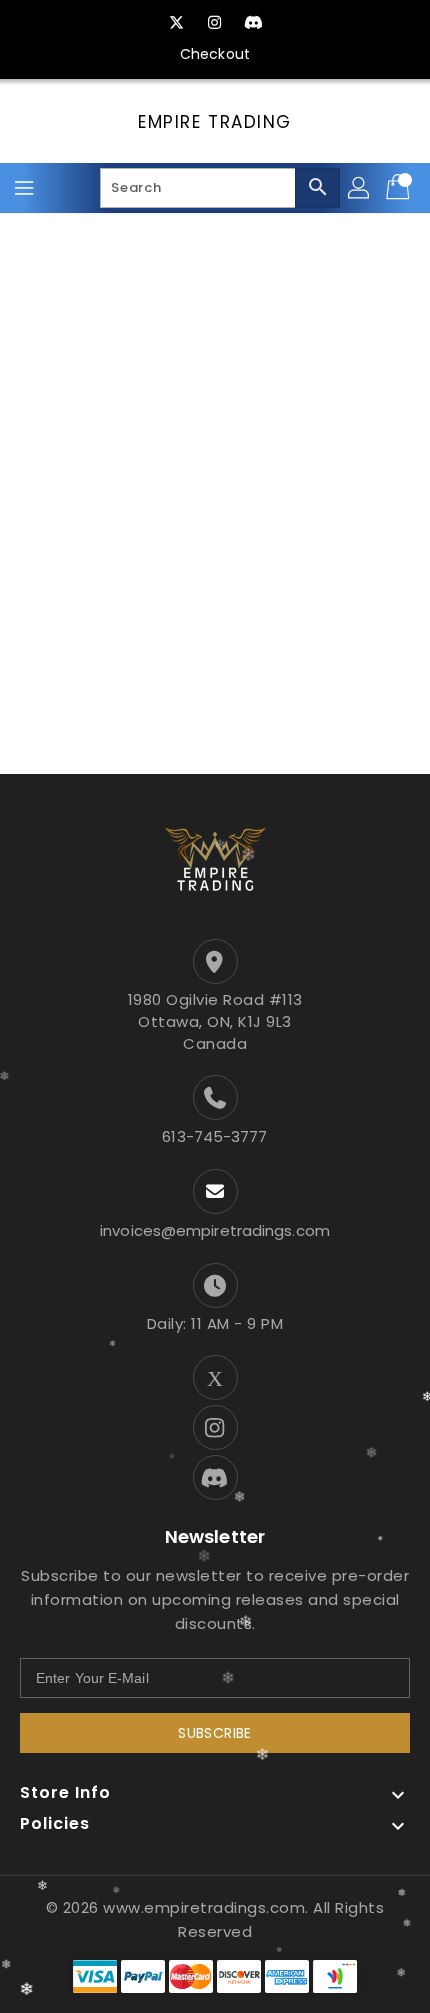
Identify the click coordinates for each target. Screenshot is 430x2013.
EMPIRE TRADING (215, 122)
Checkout (215, 54)
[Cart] (400, 188)
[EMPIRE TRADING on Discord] (253, 23)
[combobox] (220, 188)
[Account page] (360, 188)
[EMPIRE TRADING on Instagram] (215, 23)
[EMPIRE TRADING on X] (177, 23)
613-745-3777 (214, 1136)
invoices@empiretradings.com (215, 1230)
